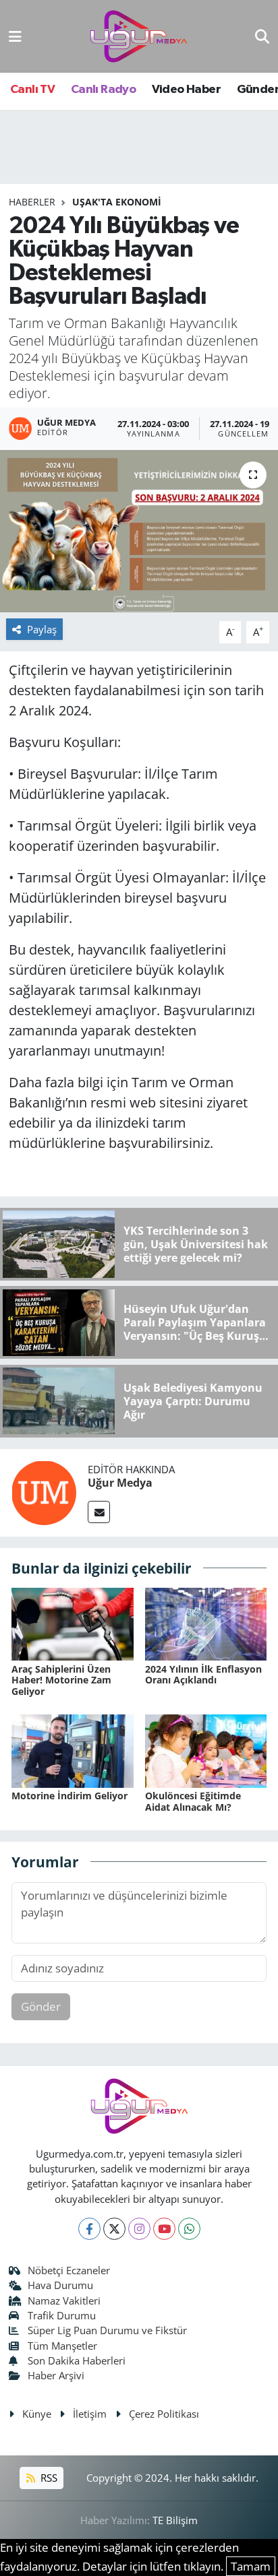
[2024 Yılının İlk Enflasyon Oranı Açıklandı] (206, 1623)
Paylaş (42, 629)
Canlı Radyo (103, 90)
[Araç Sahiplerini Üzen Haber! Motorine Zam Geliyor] (73, 1623)
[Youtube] (164, 2229)
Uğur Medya (120, 1483)
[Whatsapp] (189, 2229)
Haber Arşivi (56, 2375)
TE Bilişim (175, 2520)
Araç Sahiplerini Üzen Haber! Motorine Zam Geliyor (61, 1680)
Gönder (41, 2006)
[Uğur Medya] (44, 1491)
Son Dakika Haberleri (77, 2360)
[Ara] (262, 36)
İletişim (90, 2414)
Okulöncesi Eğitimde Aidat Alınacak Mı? (193, 1801)
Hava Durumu (60, 2285)
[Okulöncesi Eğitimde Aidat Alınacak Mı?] (206, 1750)
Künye (37, 2414)
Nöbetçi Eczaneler (69, 2270)
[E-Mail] (99, 1512)
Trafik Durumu (62, 2315)
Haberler (32, 202)
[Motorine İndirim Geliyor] (73, 1750)
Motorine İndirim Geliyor (69, 1796)
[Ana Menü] (15, 36)
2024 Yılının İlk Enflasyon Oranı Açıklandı (203, 1675)
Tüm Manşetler (62, 2346)
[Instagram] (139, 2229)
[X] (114, 2229)
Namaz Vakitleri (64, 2300)
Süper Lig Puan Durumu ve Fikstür (107, 2330)
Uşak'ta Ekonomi (117, 202)
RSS (48, 2478)
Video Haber (186, 90)
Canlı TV (32, 90)
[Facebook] (89, 2229)
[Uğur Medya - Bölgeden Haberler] (138, 37)
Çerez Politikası (164, 2414)
